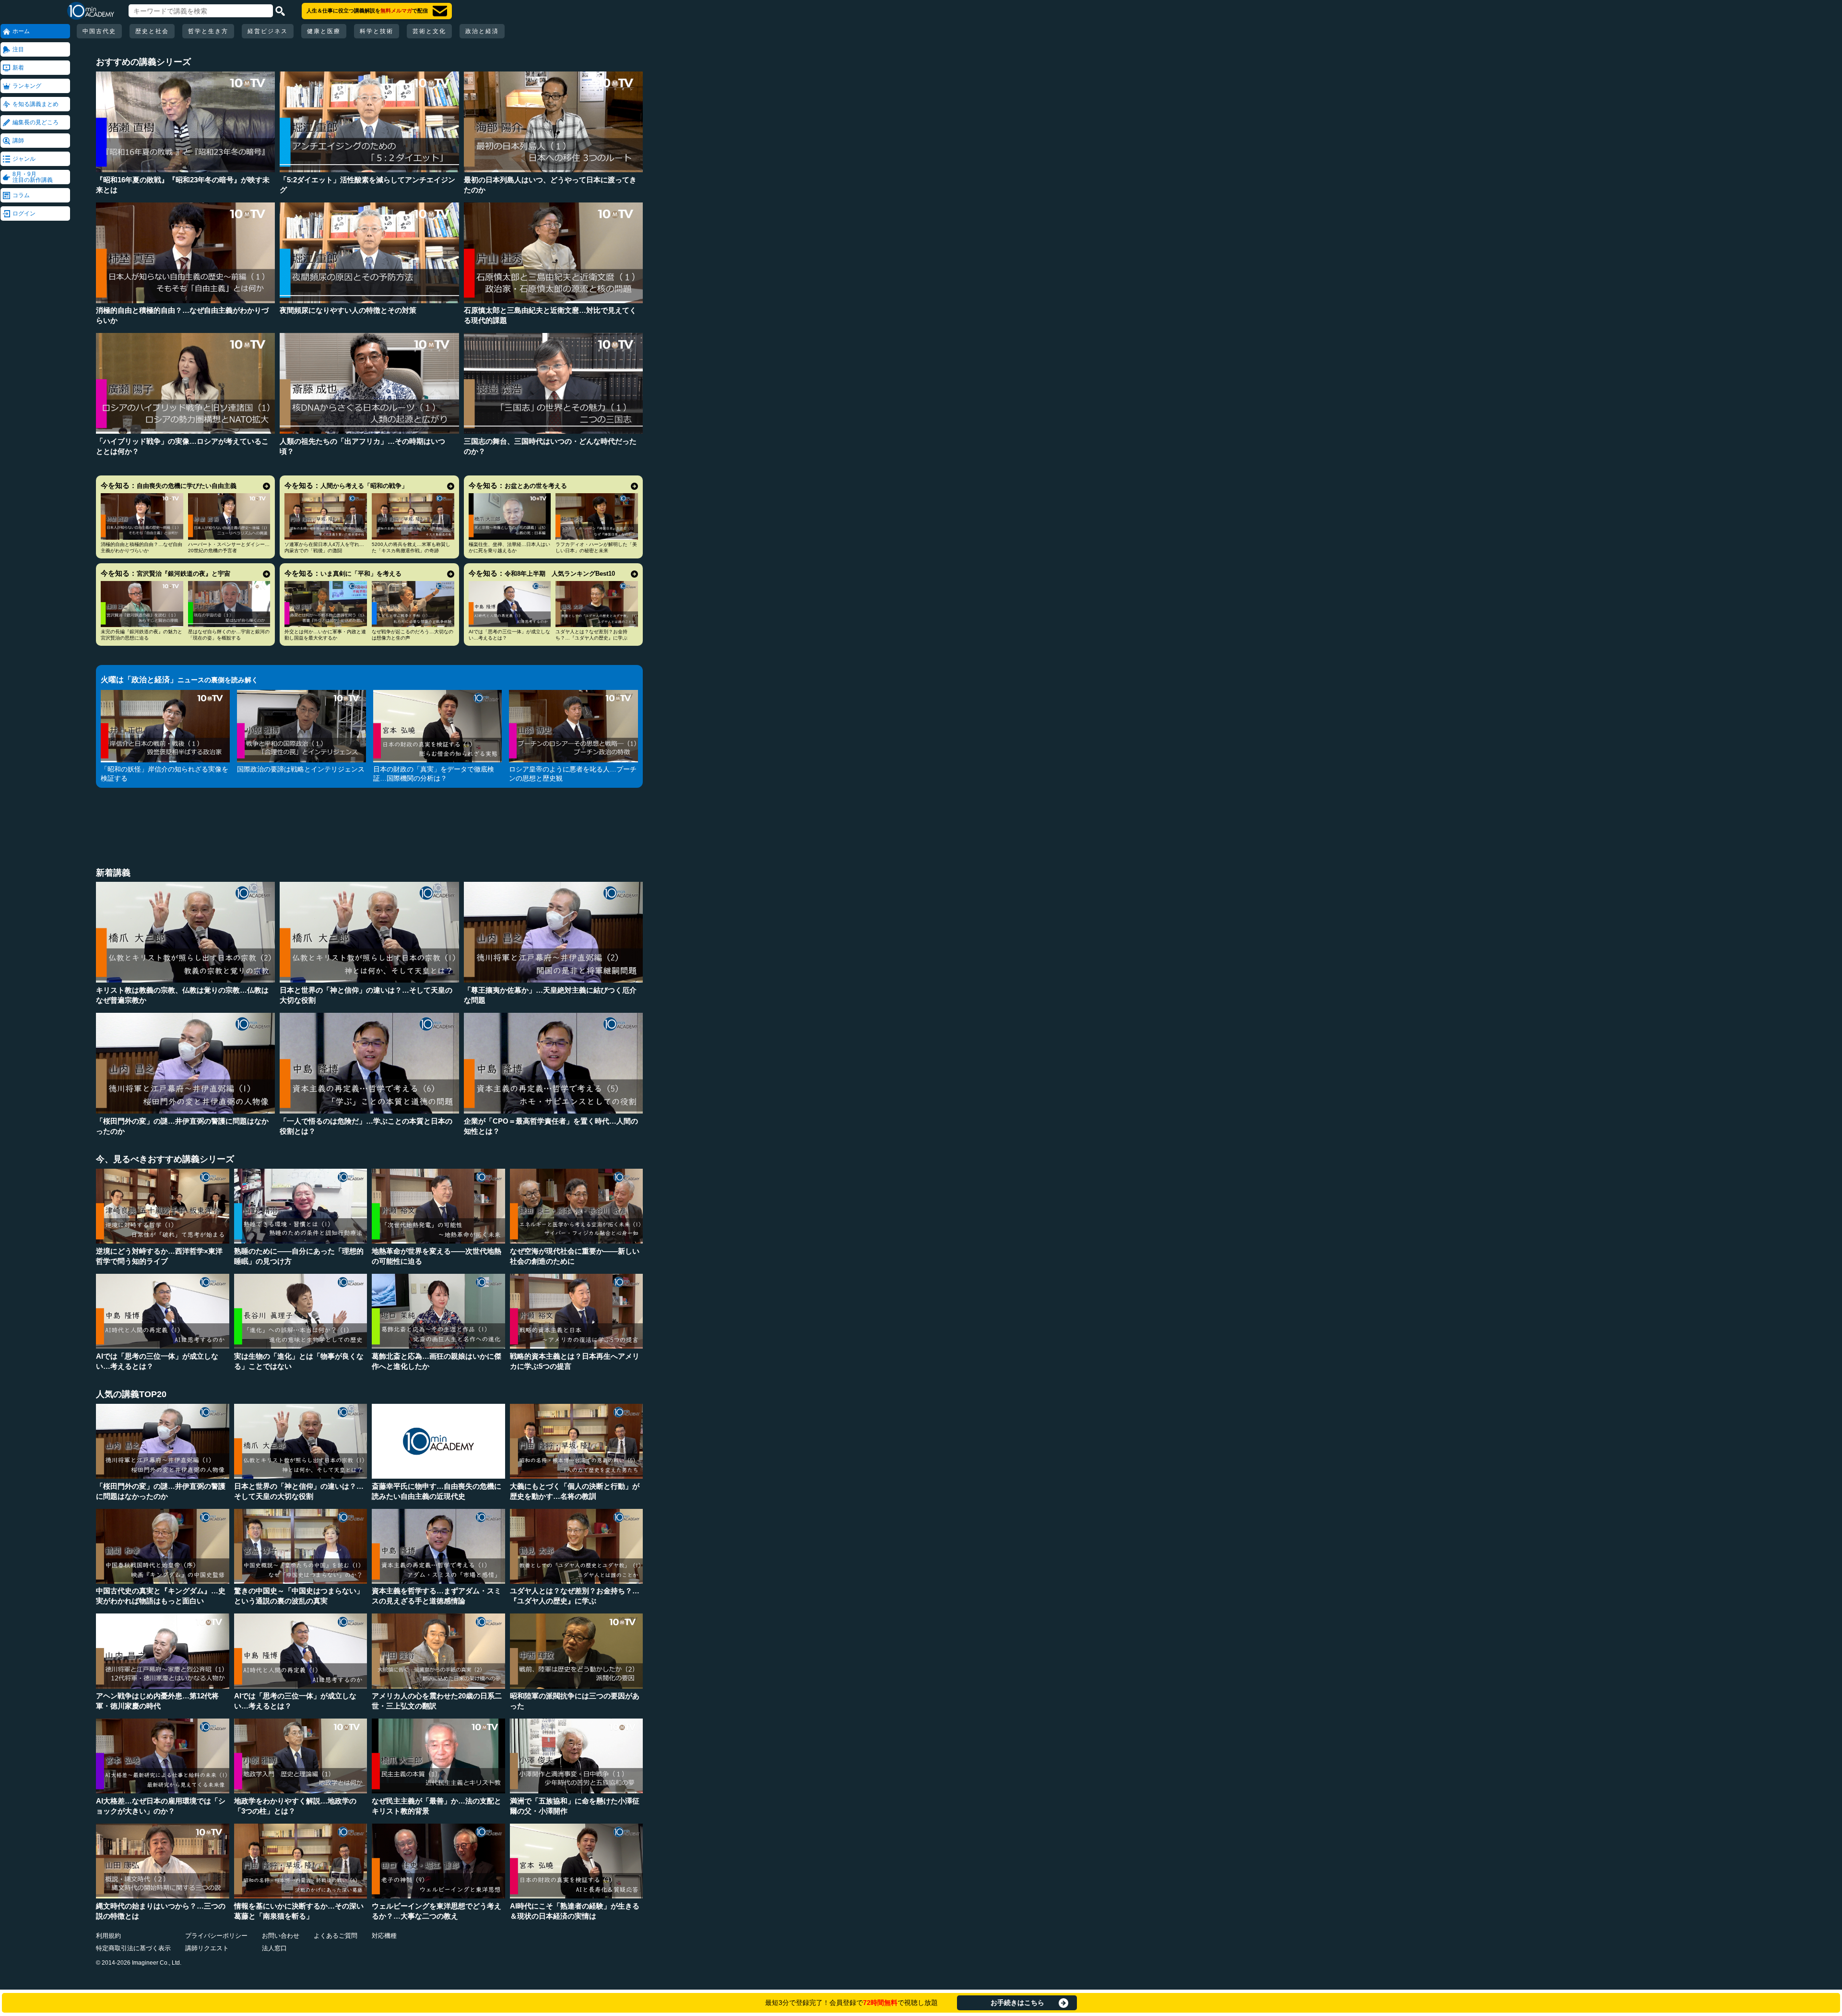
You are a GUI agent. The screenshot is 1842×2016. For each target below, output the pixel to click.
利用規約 (108, 1936)
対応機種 (384, 1936)
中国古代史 (99, 31)
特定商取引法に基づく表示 (133, 1948)
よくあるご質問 (336, 1936)
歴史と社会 (152, 31)
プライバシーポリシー (216, 1936)
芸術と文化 (429, 31)
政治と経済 (482, 31)
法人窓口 (274, 1948)
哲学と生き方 (208, 31)
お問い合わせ (281, 1936)
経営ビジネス (268, 31)
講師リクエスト (207, 1948)
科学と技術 (377, 31)
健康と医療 (324, 31)
